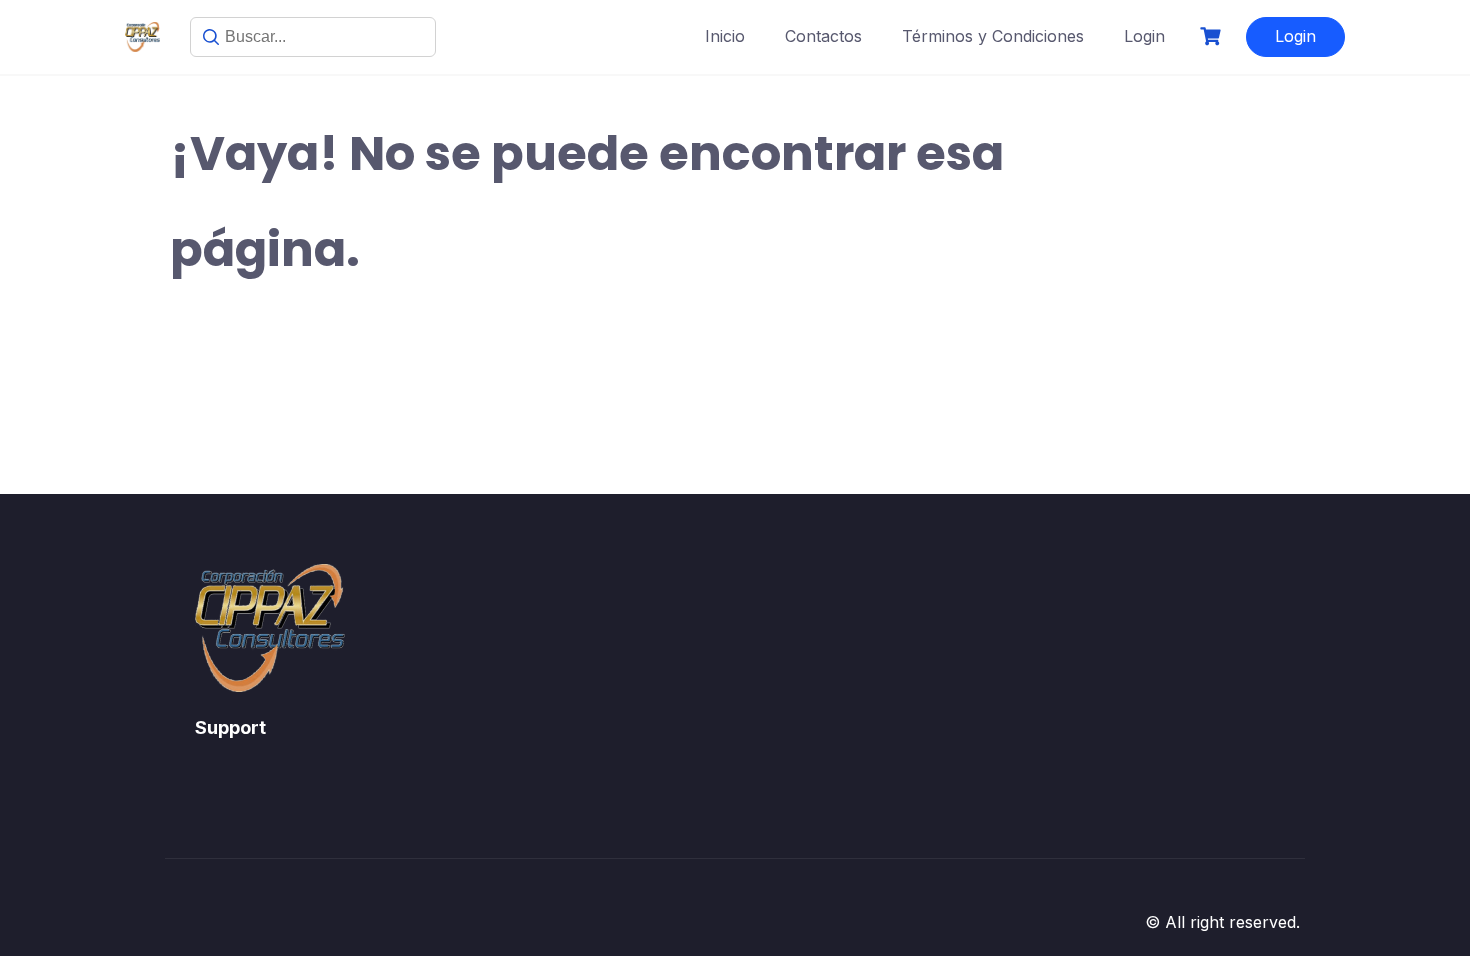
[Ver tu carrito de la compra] (1213, 36)
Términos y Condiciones (993, 36)
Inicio (725, 36)
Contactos (823, 36)
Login (1144, 36)
